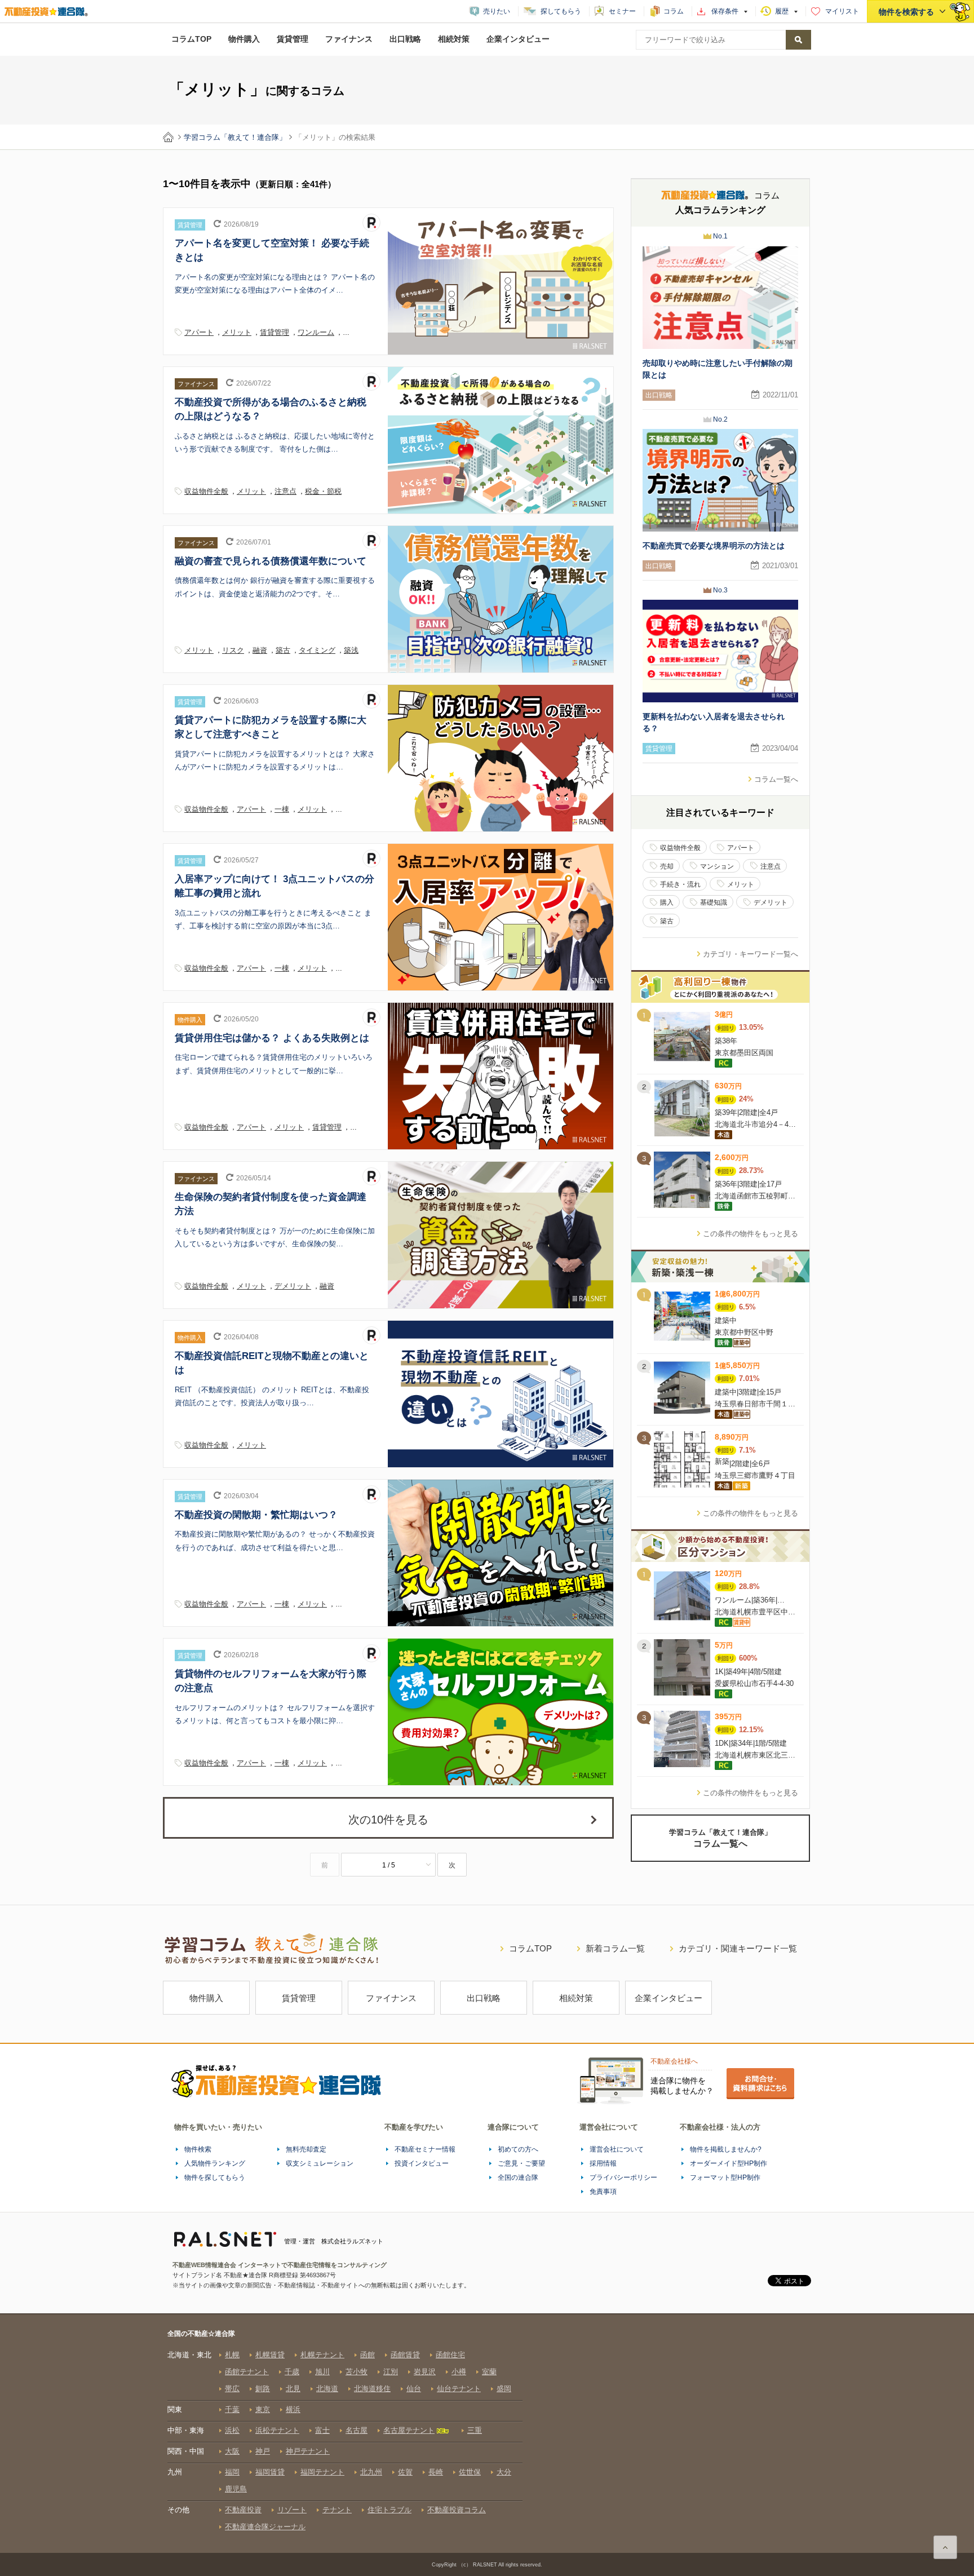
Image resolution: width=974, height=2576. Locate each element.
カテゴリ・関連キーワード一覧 (738, 1948)
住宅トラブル (389, 2510)
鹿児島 (236, 2489)
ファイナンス (349, 39)
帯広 (232, 2389)
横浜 (293, 2409)
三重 (475, 2430)
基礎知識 (714, 902)
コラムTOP (191, 39)
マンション (717, 866)
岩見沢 (425, 2372)
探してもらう (561, 11)
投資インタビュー (422, 2163)
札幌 (232, 2355)
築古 (283, 650)
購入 (667, 902)
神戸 (263, 2451)
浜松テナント (277, 2430)
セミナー (622, 11)
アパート (199, 332)
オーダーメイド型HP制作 (729, 2163)
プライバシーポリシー (623, 2177)
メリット (237, 332)
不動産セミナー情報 (425, 2149)
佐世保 (470, 2472)
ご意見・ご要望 (521, 2163)
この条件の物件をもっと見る (751, 1234)
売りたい (497, 11)
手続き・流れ (680, 884)
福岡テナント (322, 2472)
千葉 (232, 2409)
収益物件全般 (206, 491)
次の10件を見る (388, 1820)
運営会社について (617, 2149)
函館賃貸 (405, 2355)
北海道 (327, 2389)
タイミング (317, 650)
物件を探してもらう (215, 2177)
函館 (368, 2355)
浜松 (232, 2430)
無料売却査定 (306, 2149)
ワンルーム (316, 332)
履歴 (782, 11)
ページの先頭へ (945, 2547)
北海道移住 (372, 2389)
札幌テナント (322, 2355)
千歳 (292, 2372)
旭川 (322, 2372)
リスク (233, 650)
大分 (504, 2472)
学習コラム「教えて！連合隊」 (235, 137)
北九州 (371, 2472)
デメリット (293, 1286)
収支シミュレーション (320, 2163)
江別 (391, 2372)
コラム (674, 11)
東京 (263, 2409)
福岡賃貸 (270, 2472)
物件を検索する (906, 12)
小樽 (459, 2372)
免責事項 (603, 2192)
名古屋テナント (409, 2430)
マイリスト (842, 11)
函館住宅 (450, 2355)
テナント (337, 2510)
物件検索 (198, 2149)
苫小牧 (357, 2372)
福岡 (232, 2472)
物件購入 (244, 39)
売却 (667, 866)
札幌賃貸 (270, 2355)
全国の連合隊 (518, 2177)
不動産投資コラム (457, 2510)
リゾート (292, 2510)
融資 (260, 650)
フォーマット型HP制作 (725, 2177)
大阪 (232, 2451)
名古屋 (357, 2430)
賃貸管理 (293, 39)
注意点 (285, 491)
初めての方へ (518, 2149)
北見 (293, 2389)
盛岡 (504, 2389)
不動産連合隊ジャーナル (265, 2527)
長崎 (436, 2472)
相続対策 (454, 39)
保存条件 (725, 11)
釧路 (263, 2389)
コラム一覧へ (776, 779)
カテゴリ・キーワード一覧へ (751, 954)
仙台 (414, 2389)
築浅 (351, 650)
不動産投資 (243, 2510)
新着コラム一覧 (615, 1948)
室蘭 (489, 2372)
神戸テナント (308, 2451)
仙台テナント (459, 2389)
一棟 (282, 809)
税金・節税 (323, 491)
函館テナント (247, 2372)
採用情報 (603, 2163)
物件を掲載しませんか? (726, 2149)
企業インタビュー (518, 39)
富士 (322, 2430)
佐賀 (405, 2472)
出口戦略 (405, 39)
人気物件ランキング (215, 2163)
